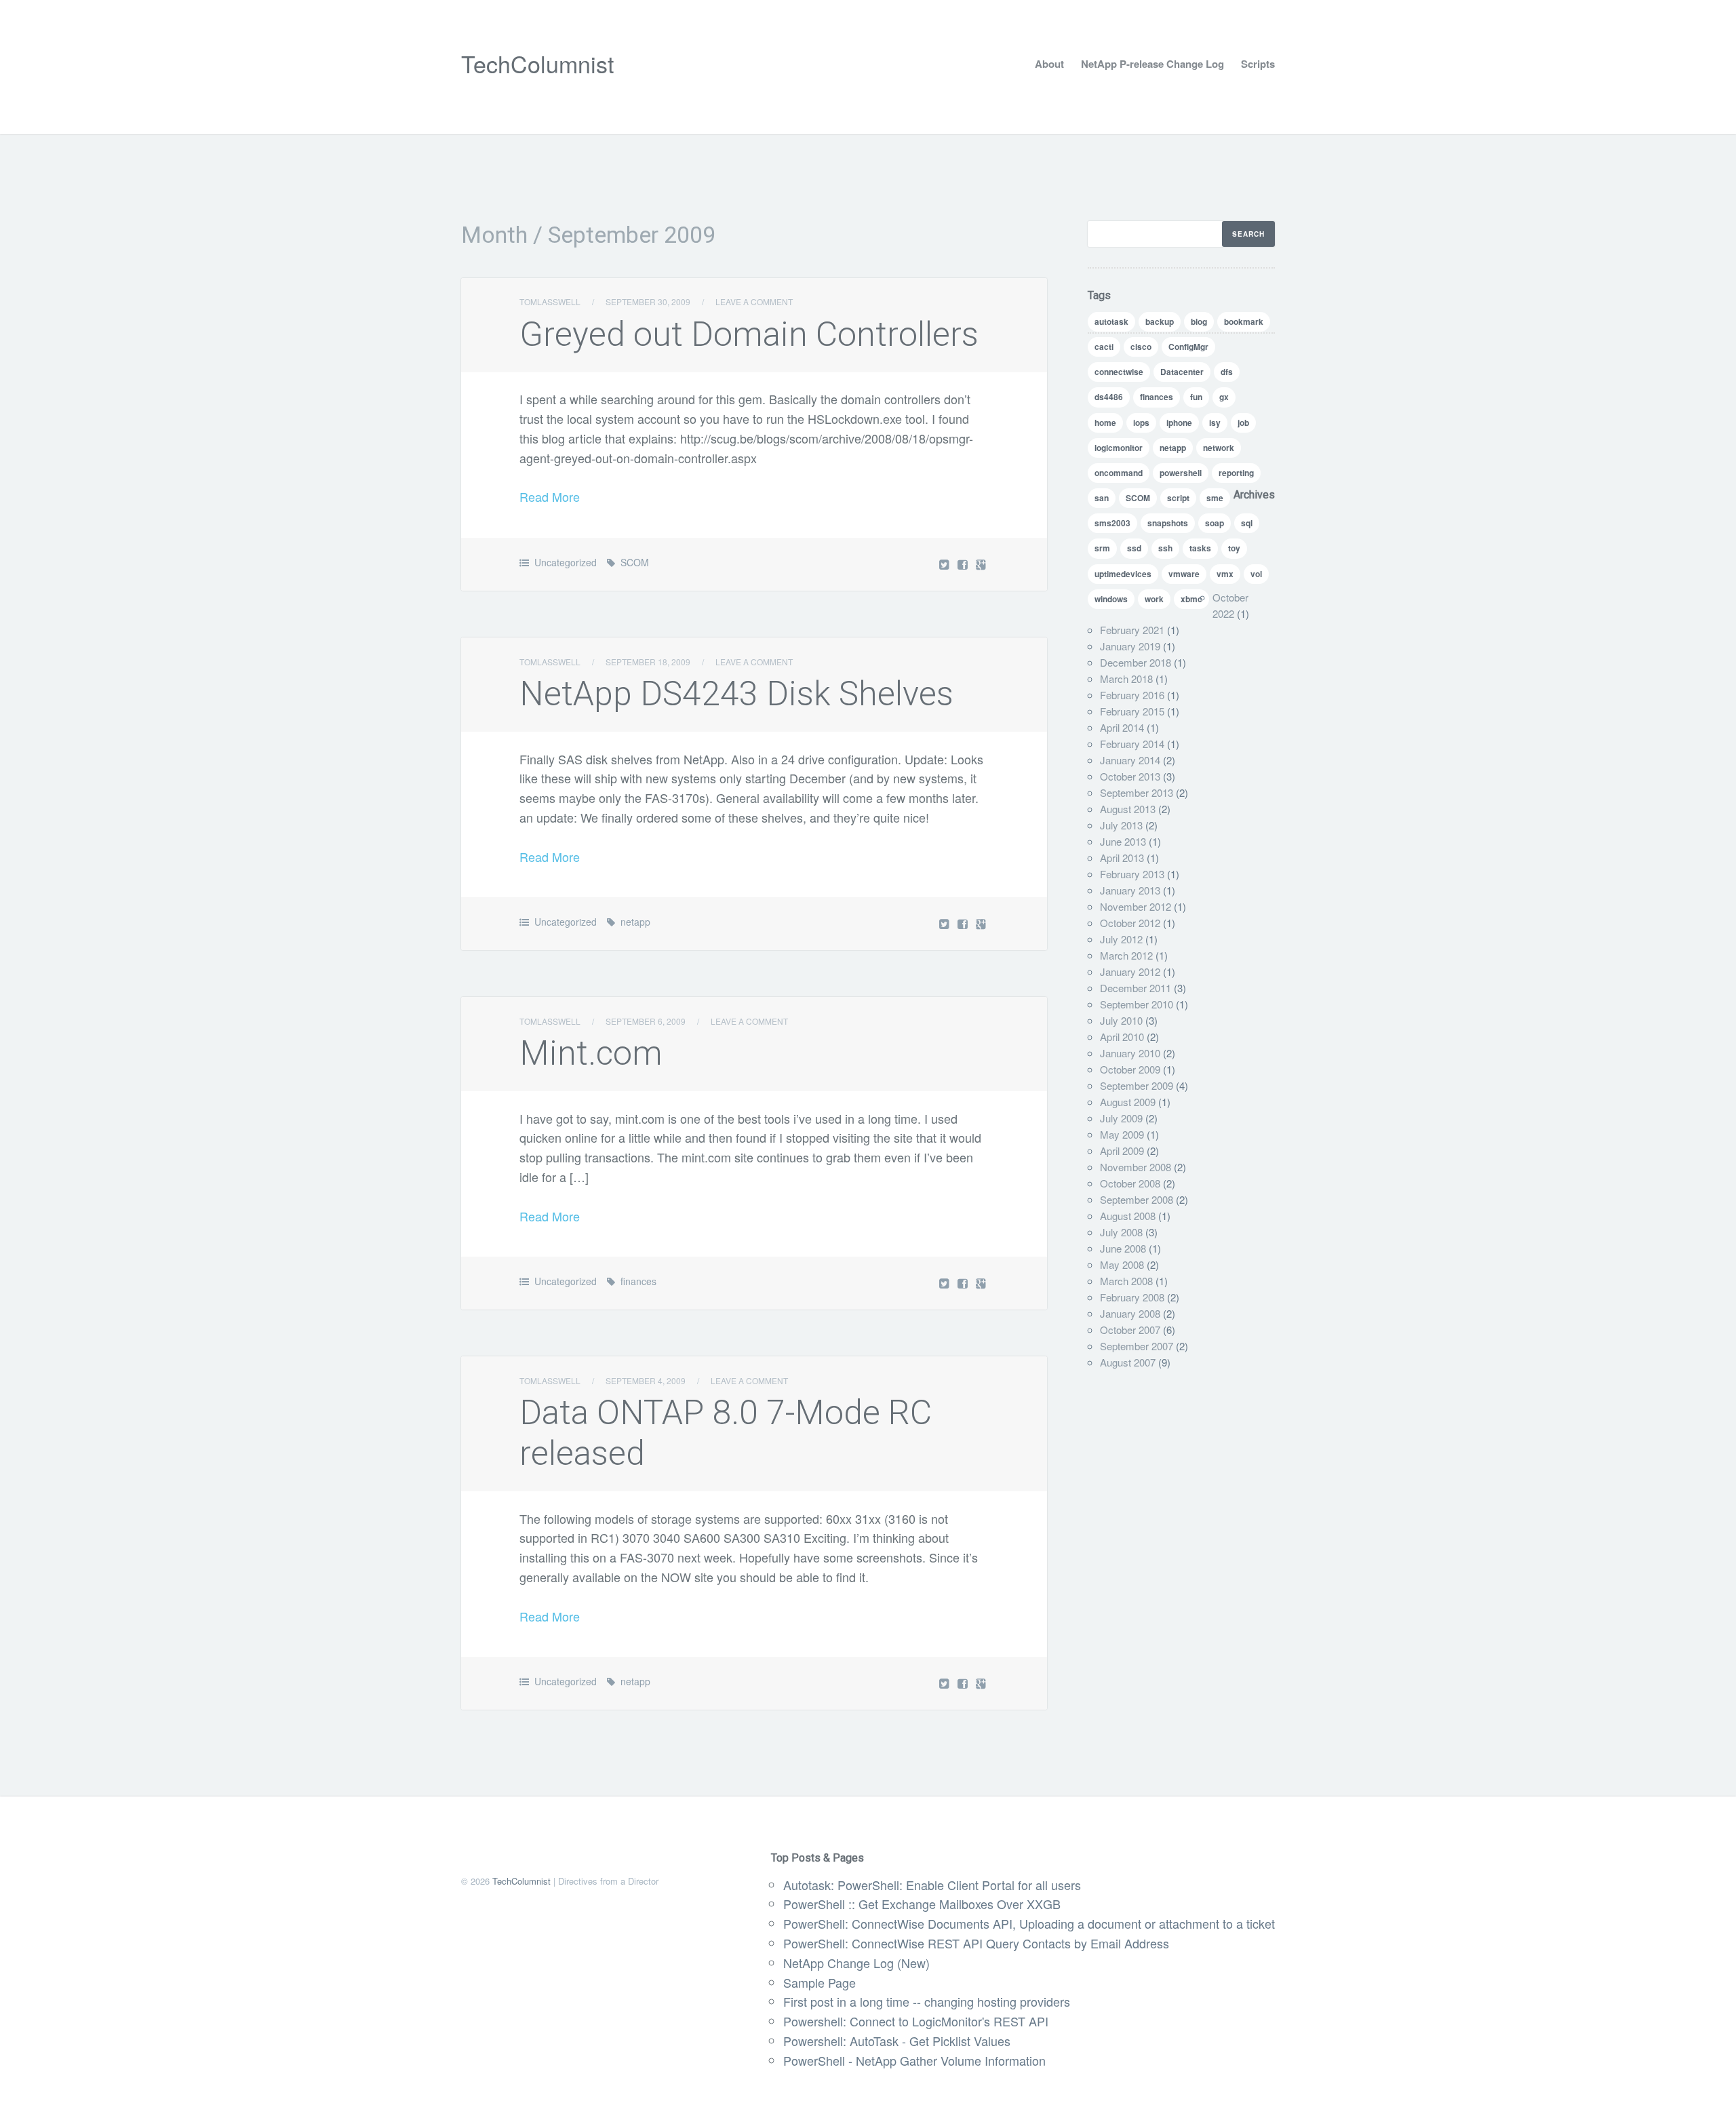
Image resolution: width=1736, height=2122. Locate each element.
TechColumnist (537, 63)
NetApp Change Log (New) (856, 1963)
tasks (1200, 548)
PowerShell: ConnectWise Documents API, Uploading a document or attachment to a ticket (1029, 1923)
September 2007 (1137, 1346)
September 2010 (1137, 1004)
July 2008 (1121, 1232)
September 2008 (1137, 1199)
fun (1196, 397)
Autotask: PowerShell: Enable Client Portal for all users (932, 1885)
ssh (1165, 548)
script (1178, 498)
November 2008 (1136, 1167)
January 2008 (1130, 1313)
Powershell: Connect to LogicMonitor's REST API (916, 2021)
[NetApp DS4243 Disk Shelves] (964, 923)
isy (1215, 423)
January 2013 (1130, 890)
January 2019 (1130, 646)
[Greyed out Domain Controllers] (964, 564)
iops (1141, 423)
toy (1234, 548)
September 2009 (1137, 1085)
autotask (1111, 321)
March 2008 (1126, 1281)
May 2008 (1122, 1264)
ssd (1134, 548)
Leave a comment (754, 301)
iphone (1179, 423)
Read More (550, 496)
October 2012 (1130, 923)
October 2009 (1130, 1069)
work (1154, 599)
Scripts (1258, 64)
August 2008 (1128, 1216)
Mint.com (591, 1053)
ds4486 (1109, 397)
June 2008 (1123, 1248)
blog (1199, 321)
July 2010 (1121, 1020)
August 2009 (1128, 1102)
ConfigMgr (1188, 347)
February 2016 (1132, 695)
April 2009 (1122, 1151)
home (1105, 423)
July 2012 (1121, 939)
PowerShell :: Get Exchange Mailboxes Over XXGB (922, 1904)
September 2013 (1137, 792)
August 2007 (1128, 1362)
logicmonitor (1119, 448)
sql (1247, 523)
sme (1215, 498)
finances (638, 1281)
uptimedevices (1123, 574)
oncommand (1119, 473)
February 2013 (1132, 874)
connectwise (1119, 372)
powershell (1181, 473)
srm (1102, 548)
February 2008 (1132, 1297)
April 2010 (1122, 1037)
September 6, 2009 (646, 1021)
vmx (1225, 574)
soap (1215, 523)
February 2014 (1132, 744)
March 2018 (1126, 679)
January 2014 (1130, 760)
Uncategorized (566, 562)
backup (1160, 321)
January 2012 (1130, 971)
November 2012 (1136, 906)
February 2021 (1132, 630)
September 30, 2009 (648, 301)
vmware (1184, 574)
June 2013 (1123, 841)
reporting (1236, 473)
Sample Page (820, 1982)
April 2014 (1122, 727)
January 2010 (1130, 1053)
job (1243, 423)
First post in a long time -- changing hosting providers (927, 2001)
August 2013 (1128, 809)
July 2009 (1121, 1118)
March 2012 (1126, 955)
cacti (1104, 347)
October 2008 (1130, 1183)
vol (1256, 574)
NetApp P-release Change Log (1152, 64)
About (1049, 64)
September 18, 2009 (648, 662)
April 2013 (1122, 858)
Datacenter (1182, 372)
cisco (1141, 347)
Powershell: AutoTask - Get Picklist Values (897, 2041)
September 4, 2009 (646, 1380)
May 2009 (1122, 1134)
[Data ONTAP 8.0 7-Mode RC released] (964, 1683)
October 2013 (1130, 776)
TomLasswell (550, 301)
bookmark (1244, 321)
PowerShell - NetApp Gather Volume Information (914, 2060)
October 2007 (1130, 1330)
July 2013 (1121, 825)
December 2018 (1136, 662)
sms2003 (1112, 523)
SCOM (635, 562)
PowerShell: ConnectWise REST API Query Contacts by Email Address (976, 1943)
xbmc (1191, 599)
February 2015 (1132, 711)
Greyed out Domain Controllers (749, 334)
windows (1111, 599)
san (1102, 498)
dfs (1227, 372)
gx (1224, 397)
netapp (635, 922)
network (1219, 448)
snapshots (1168, 523)
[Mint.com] (964, 1283)
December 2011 (1136, 988)
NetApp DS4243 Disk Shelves (736, 694)
